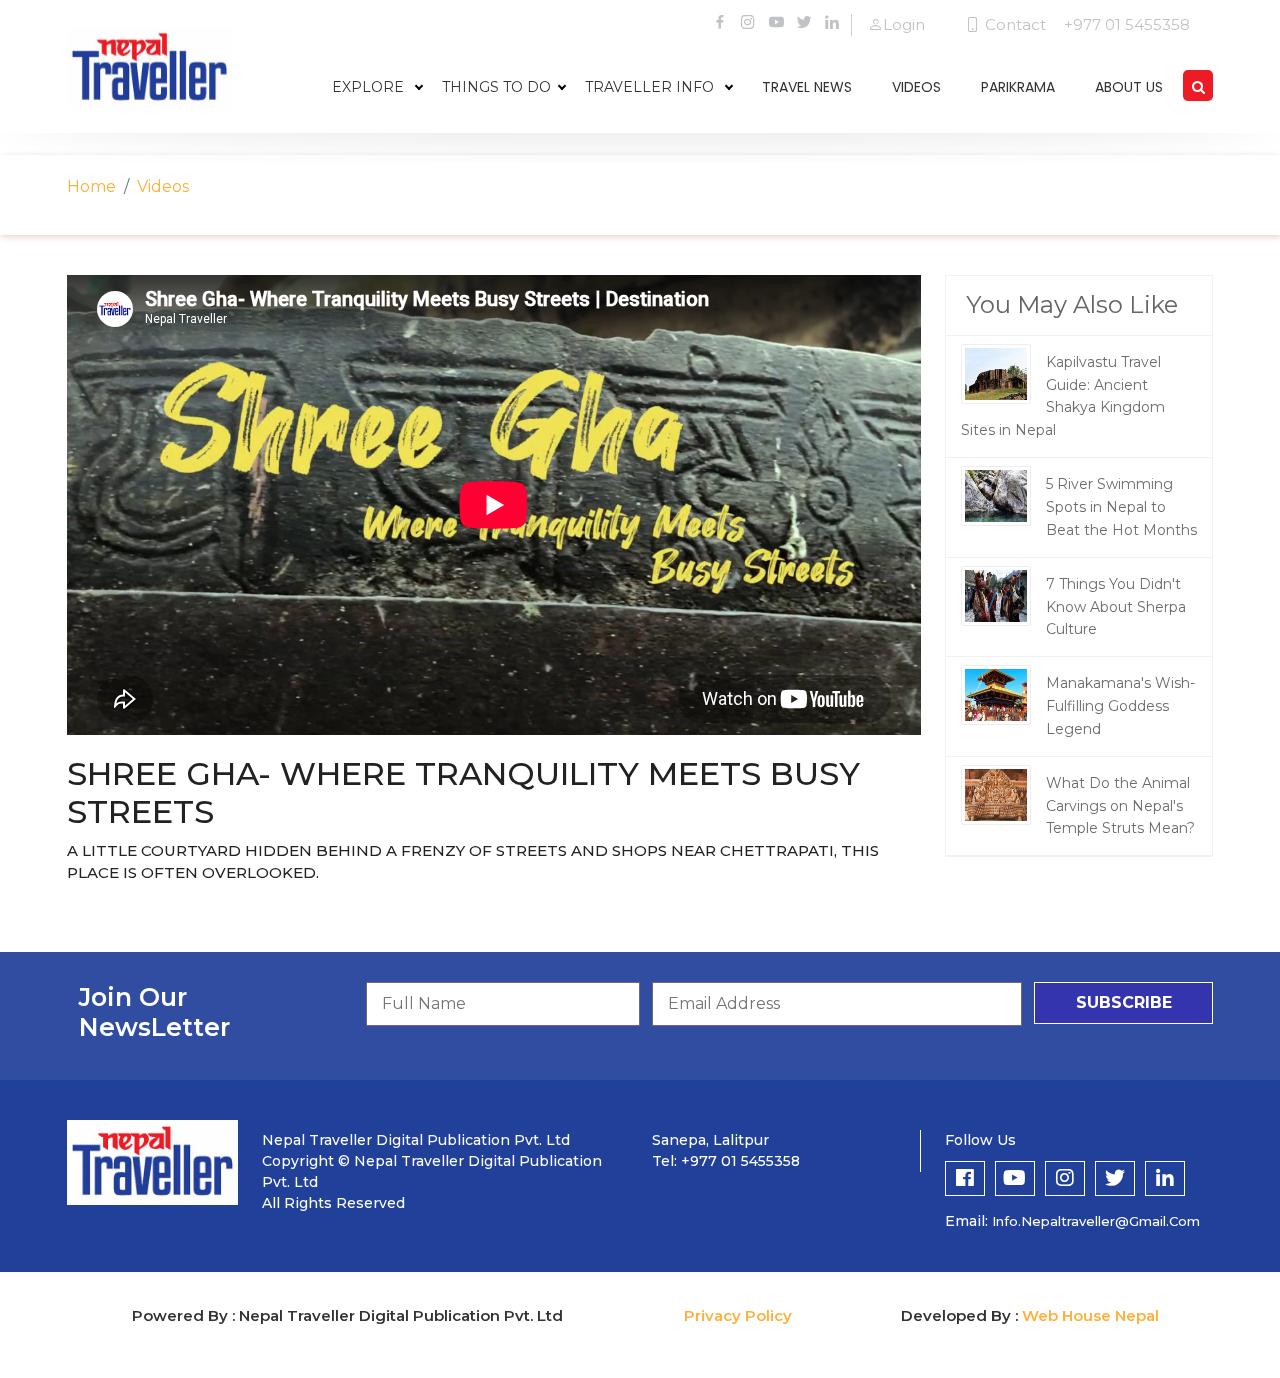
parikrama (1018, 87)
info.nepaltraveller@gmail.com (1096, 1221)
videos (916, 87)
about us (1129, 87)
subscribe (1124, 1002)
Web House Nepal (1090, 1315)
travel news (807, 87)
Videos (163, 186)
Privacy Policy (738, 1315)
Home (91, 186)
